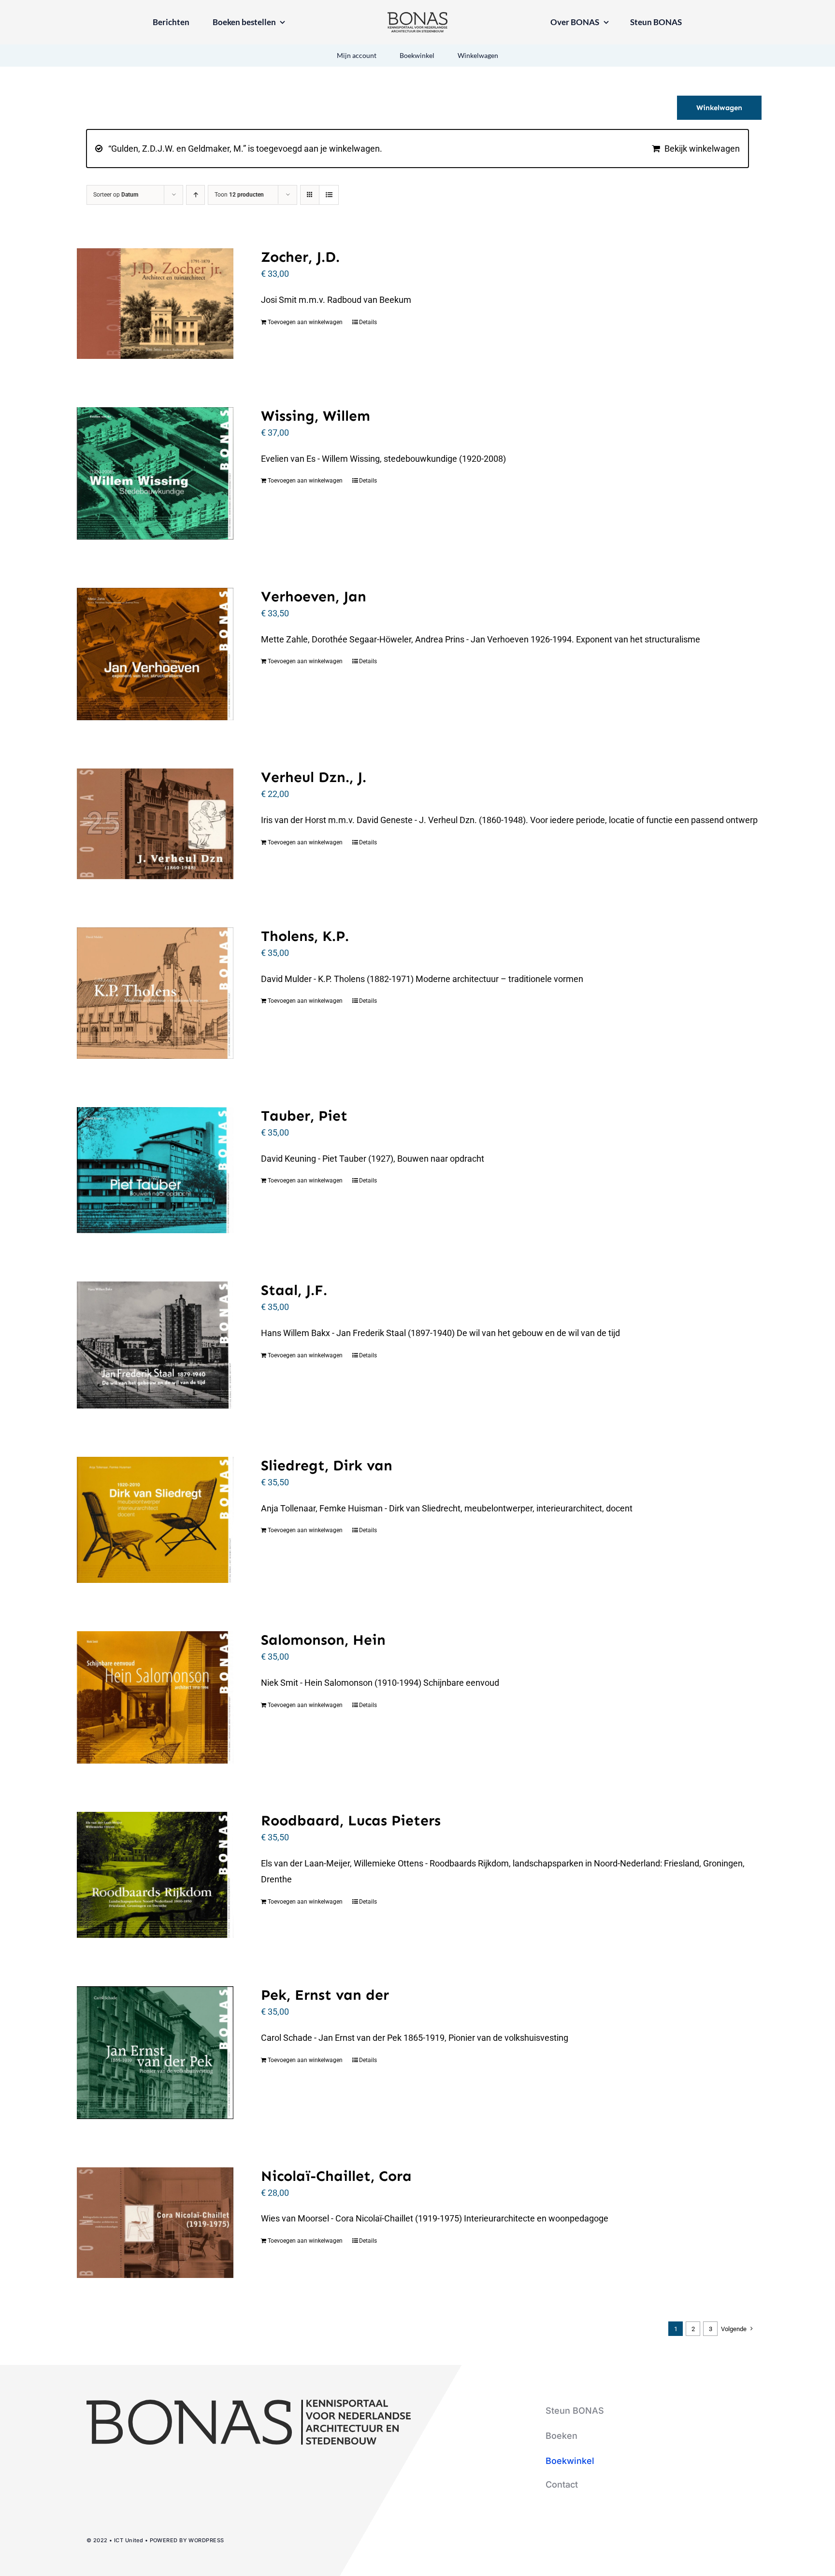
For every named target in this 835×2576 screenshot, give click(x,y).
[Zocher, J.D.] (155, 304)
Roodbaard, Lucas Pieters (351, 1821)
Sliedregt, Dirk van (327, 1466)
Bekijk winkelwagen (702, 149)
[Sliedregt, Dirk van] (155, 1520)
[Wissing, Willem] (155, 473)
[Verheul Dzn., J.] (155, 824)
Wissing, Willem (316, 416)
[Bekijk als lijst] (329, 195)
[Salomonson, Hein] (155, 1697)
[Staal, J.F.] (155, 1345)
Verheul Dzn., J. (314, 777)
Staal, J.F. (294, 1290)
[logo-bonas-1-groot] (417, 16)
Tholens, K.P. (305, 936)
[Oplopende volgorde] (195, 195)
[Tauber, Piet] (155, 1170)
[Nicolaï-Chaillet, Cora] (155, 2223)
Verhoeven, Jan (314, 597)
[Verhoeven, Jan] (155, 654)
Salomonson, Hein (323, 1640)
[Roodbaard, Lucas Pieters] (155, 1875)
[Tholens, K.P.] (155, 993)
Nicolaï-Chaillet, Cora (336, 2176)
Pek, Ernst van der (325, 1995)
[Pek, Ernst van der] (155, 2052)
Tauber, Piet (304, 1116)
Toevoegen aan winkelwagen (305, 322)
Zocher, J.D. (300, 257)
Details (368, 322)
